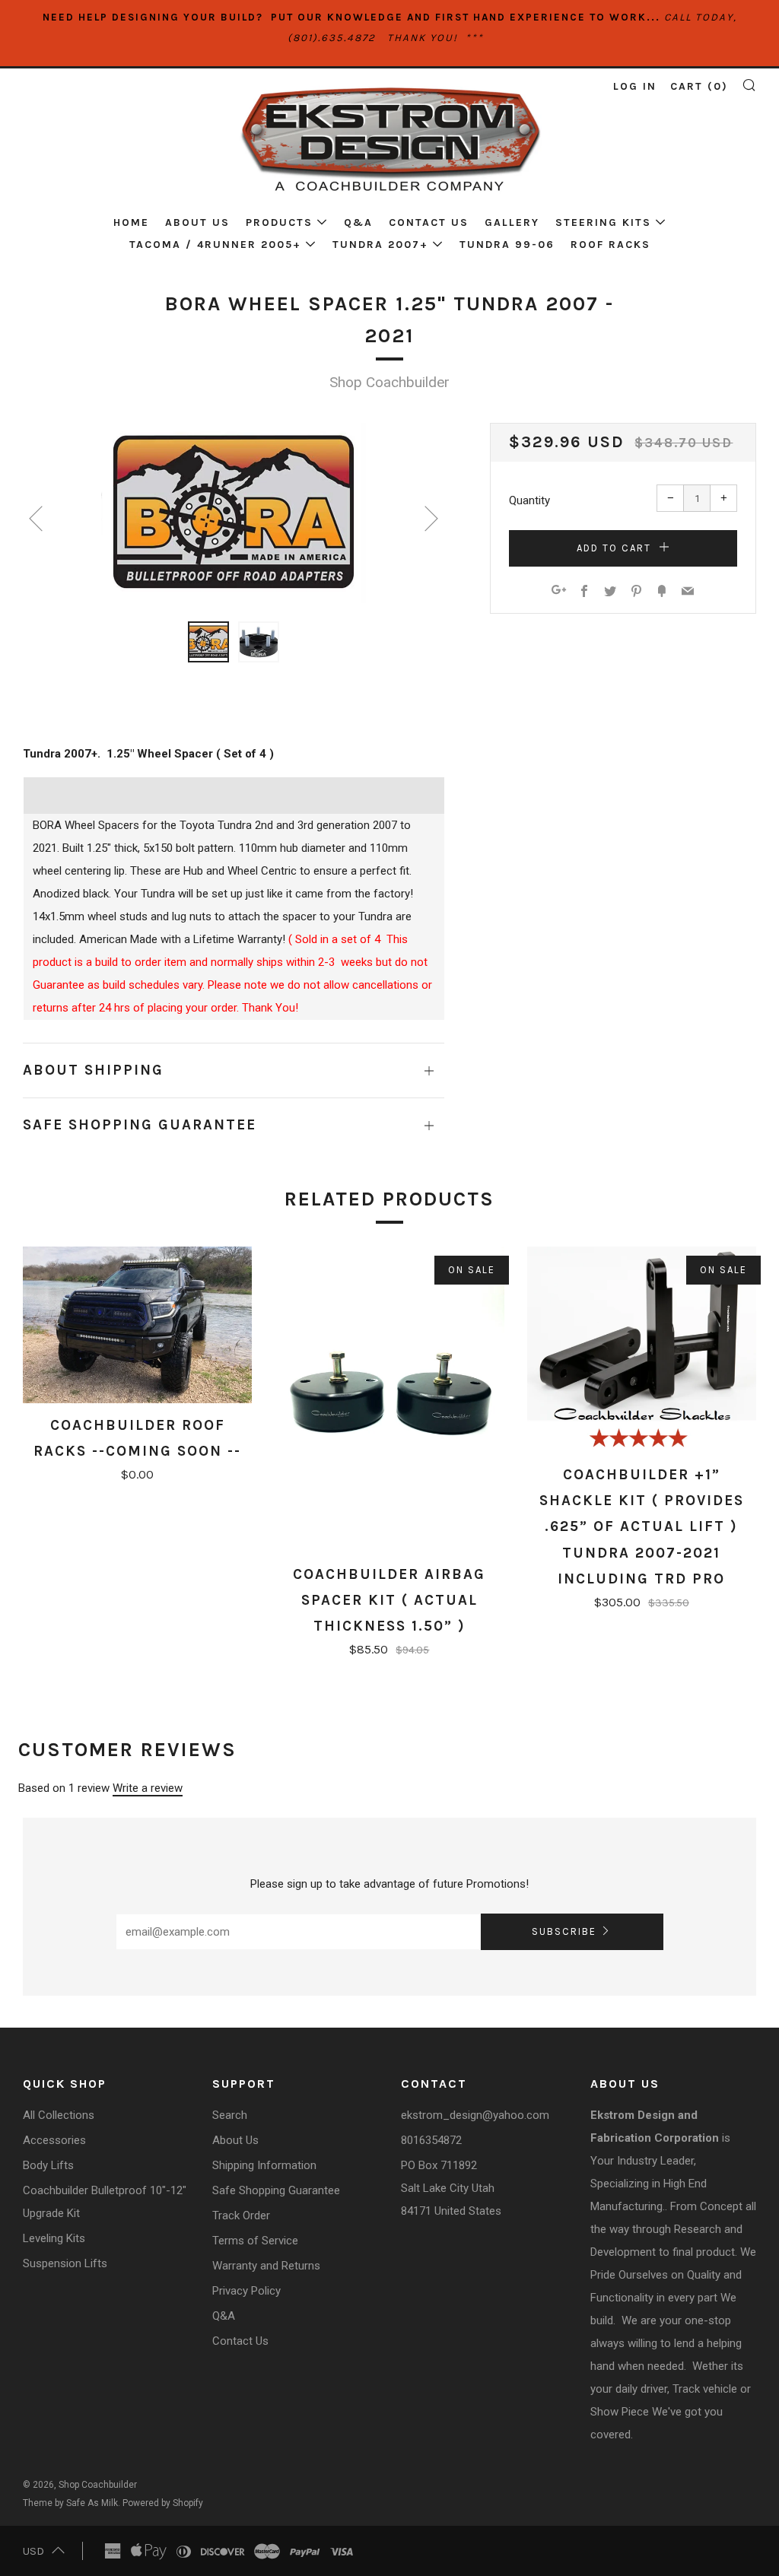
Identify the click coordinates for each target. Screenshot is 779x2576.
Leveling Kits (54, 2238)
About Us (197, 222)
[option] (234, 513)
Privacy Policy (246, 2291)
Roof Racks (610, 245)
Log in (635, 86)
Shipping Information (264, 2165)
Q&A (358, 222)
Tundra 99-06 (507, 245)
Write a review (148, 1788)
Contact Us (429, 222)
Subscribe (564, 1931)
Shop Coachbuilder (389, 382)
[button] (208, 642)
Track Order (241, 2215)
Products (279, 222)
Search (230, 2115)
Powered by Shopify (163, 2503)
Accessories (54, 2140)
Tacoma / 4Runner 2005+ (215, 245)
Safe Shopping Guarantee (276, 2190)
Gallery (512, 222)
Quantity (529, 500)
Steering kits (603, 222)
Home (131, 222)
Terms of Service (255, 2241)
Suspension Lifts (65, 2263)
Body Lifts (48, 2165)
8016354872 (431, 2140)
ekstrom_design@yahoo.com (475, 2115)
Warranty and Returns (266, 2266)
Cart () (699, 86)
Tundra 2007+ (380, 245)
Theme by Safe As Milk (70, 2503)
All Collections (59, 2115)
